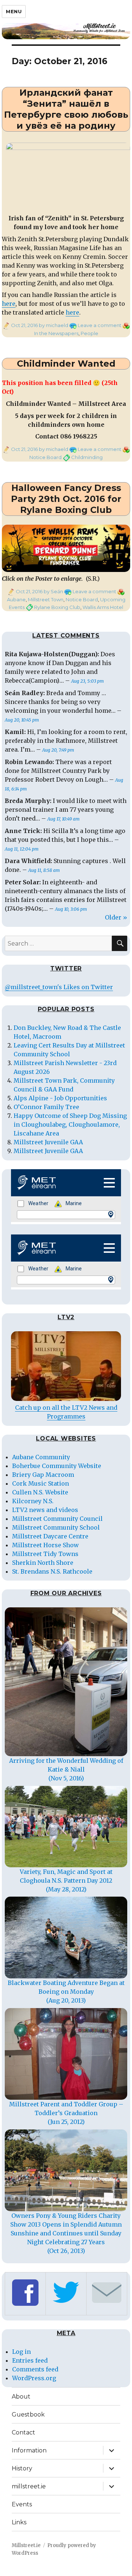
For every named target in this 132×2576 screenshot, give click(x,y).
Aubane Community (41, 1457)
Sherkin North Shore (43, 1563)
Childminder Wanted (66, 364)
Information (29, 2450)
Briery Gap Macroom (43, 1475)
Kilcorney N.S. (33, 1501)
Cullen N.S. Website (40, 1492)
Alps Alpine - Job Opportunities (60, 1098)
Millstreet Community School (56, 1527)
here (9, 304)
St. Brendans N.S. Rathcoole (52, 1571)
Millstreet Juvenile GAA (48, 1142)
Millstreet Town (46, 599)
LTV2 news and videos (45, 1510)
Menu (14, 11)
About (21, 2397)
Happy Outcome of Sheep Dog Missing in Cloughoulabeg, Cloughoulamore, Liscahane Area (70, 1124)
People (89, 333)
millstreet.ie (29, 2486)
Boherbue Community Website (57, 1466)
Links (19, 2522)
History (22, 2468)
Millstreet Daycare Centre (50, 1536)
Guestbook (28, 2414)
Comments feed (35, 2369)
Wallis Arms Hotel (103, 607)
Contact (23, 2432)
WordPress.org (34, 2378)
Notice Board (45, 457)
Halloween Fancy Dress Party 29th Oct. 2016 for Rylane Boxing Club (66, 499)
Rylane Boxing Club (57, 607)
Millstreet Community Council (57, 1519)
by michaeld (53, 325)
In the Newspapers (56, 333)
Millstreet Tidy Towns (45, 1554)
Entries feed (30, 2360)
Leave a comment (100, 325)
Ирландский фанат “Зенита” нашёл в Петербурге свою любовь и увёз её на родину (66, 109)
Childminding (87, 457)
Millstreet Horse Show (45, 1545)
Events (22, 2504)
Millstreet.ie (26, 2545)
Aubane (16, 599)
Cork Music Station (41, 1483)
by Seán (53, 591)
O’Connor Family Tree (46, 1107)
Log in (21, 2352)
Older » (116, 917)
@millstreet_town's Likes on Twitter (59, 987)
